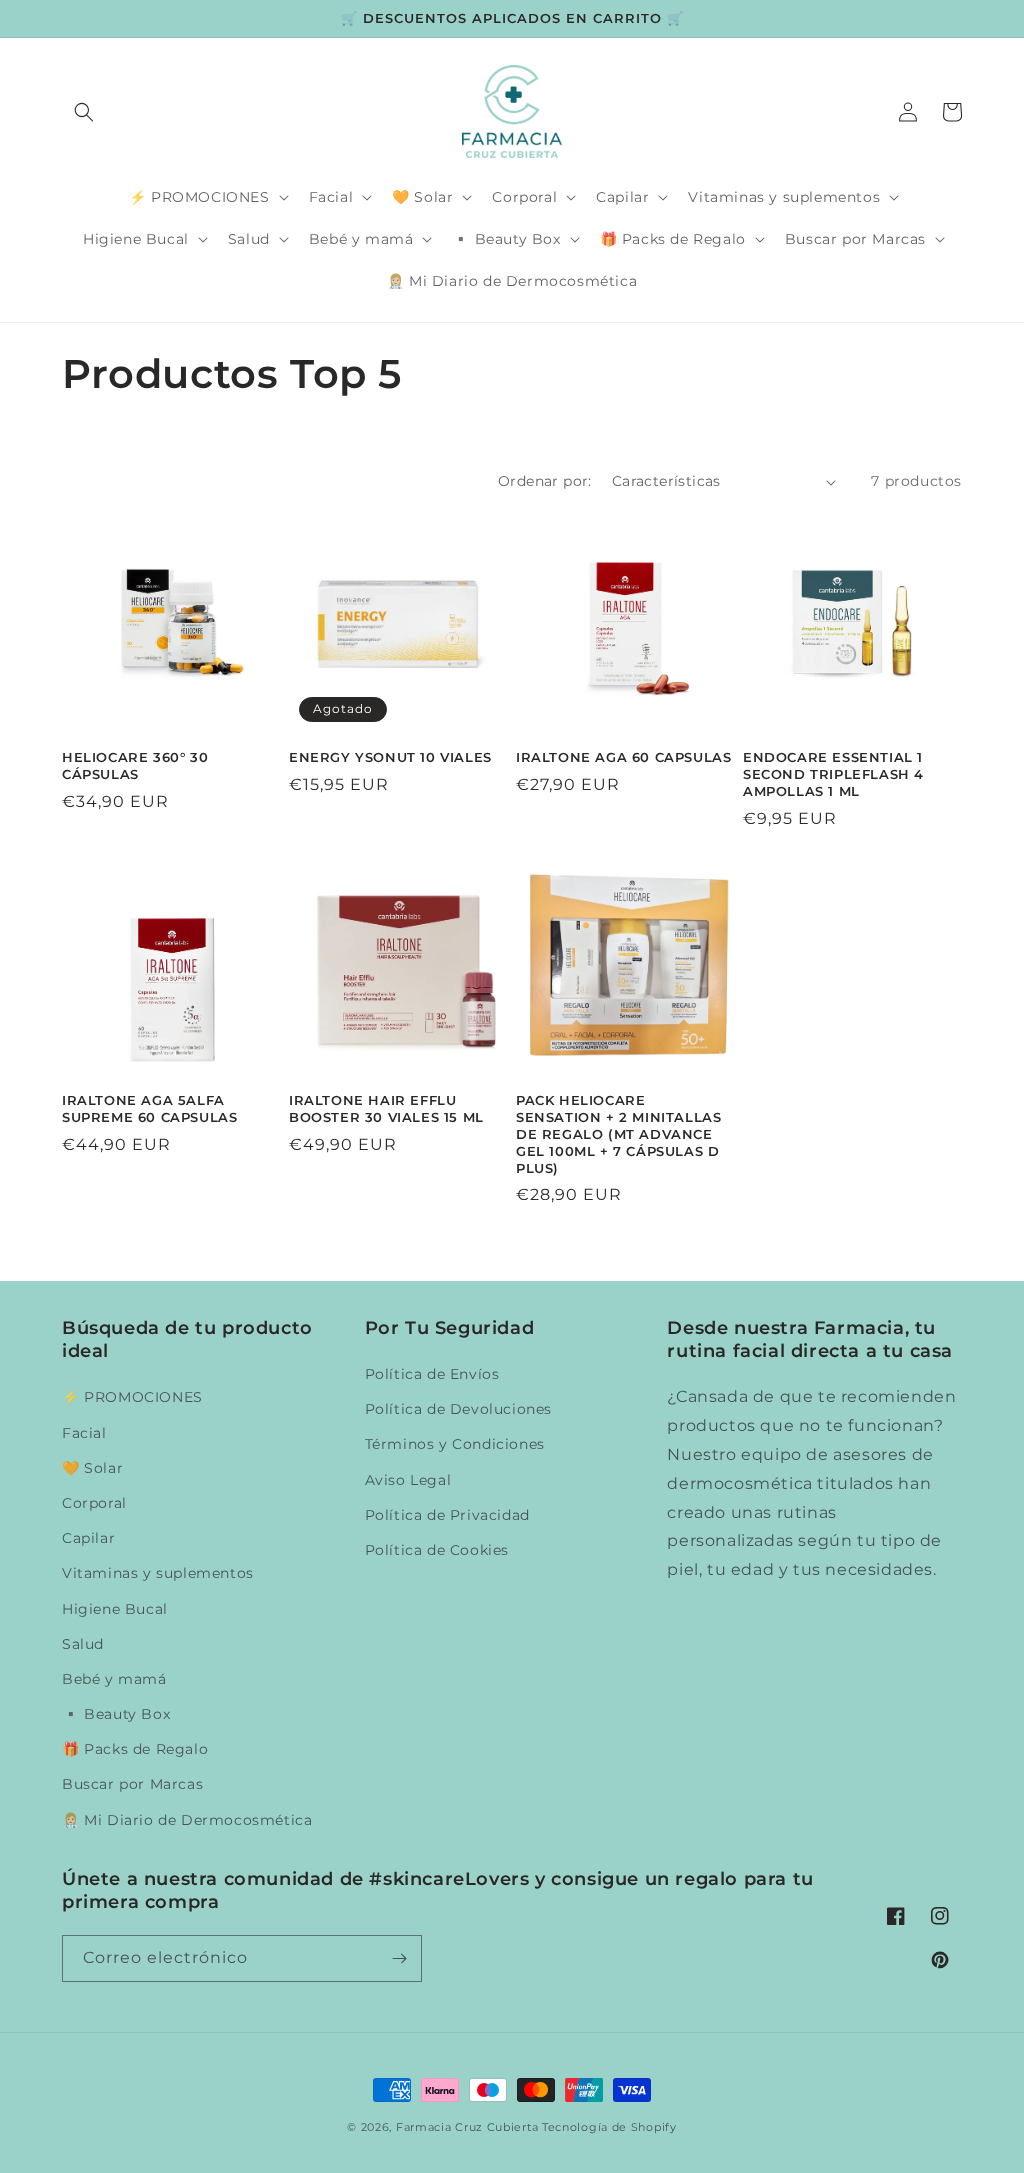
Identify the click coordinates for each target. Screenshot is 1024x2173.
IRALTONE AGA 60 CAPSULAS (623, 757)
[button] (84, 112)
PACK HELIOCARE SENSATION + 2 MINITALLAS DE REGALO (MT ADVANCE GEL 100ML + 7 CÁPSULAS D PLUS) (618, 1134)
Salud (83, 1644)
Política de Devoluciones (458, 1409)
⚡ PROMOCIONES (132, 1397)
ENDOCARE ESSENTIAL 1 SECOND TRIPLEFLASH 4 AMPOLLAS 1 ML (833, 774)
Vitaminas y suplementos (158, 1573)
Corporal (94, 1503)
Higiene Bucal (115, 1609)
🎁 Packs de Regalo (135, 1749)
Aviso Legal (408, 1480)
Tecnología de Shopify (609, 2127)
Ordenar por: (545, 481)
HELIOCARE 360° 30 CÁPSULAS (135, 765)
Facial (84, 1433)
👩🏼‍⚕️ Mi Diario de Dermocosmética (187, 1820)
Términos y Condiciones (455, 1444)
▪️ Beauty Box (116, 1714)
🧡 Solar (92, 1468)
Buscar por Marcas (132, 1784)
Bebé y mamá (114, 1679)
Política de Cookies (437, 1550)
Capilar (88, 1538)
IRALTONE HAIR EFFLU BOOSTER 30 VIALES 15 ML (386, 1108)
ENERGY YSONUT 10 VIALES (390, 757)
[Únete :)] (399, 1958)
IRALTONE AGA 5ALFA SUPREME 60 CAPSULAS (149, 1108)
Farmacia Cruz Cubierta (467, 2127)
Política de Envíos (432, 1374)
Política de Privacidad (447, 1515)
